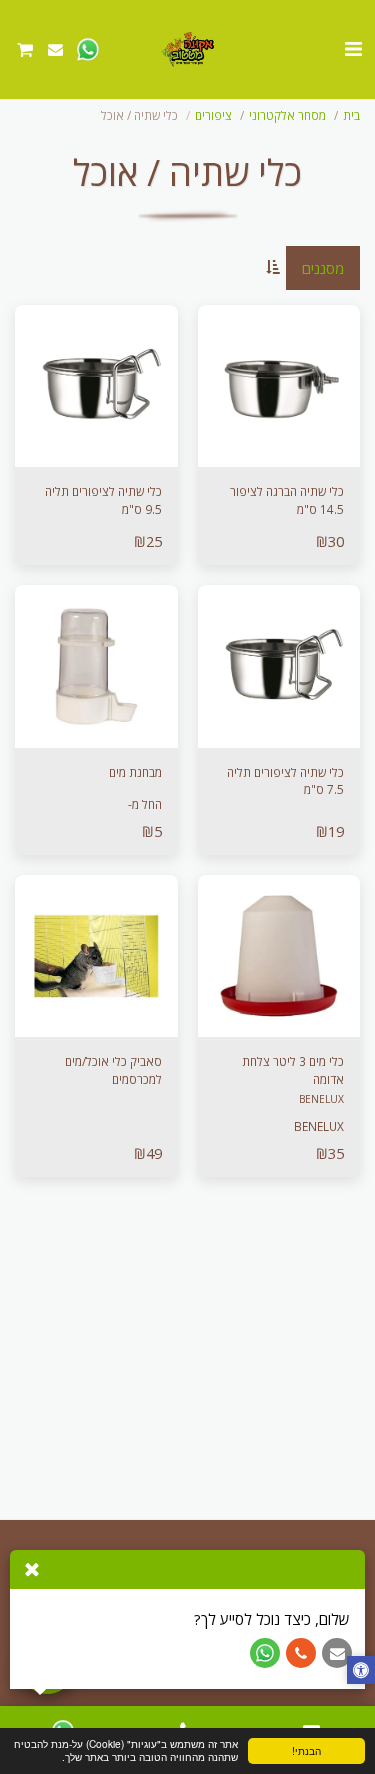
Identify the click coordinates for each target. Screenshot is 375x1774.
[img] (279, 386)
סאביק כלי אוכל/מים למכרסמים (113, 1070)
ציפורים (213, 115)
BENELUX (321, 1099)
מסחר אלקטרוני (287, 115)
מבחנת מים (135, 772)
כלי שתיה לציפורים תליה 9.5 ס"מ (103, 500)
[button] (353, 48)
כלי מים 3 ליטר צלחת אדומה (293, 1070)
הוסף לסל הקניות (91, 732)
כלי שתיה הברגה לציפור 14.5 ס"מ (287, 500)
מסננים (323, 268)
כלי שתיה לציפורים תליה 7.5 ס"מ (285, 781)
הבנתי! (306, 1750)
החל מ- (145, 804)
